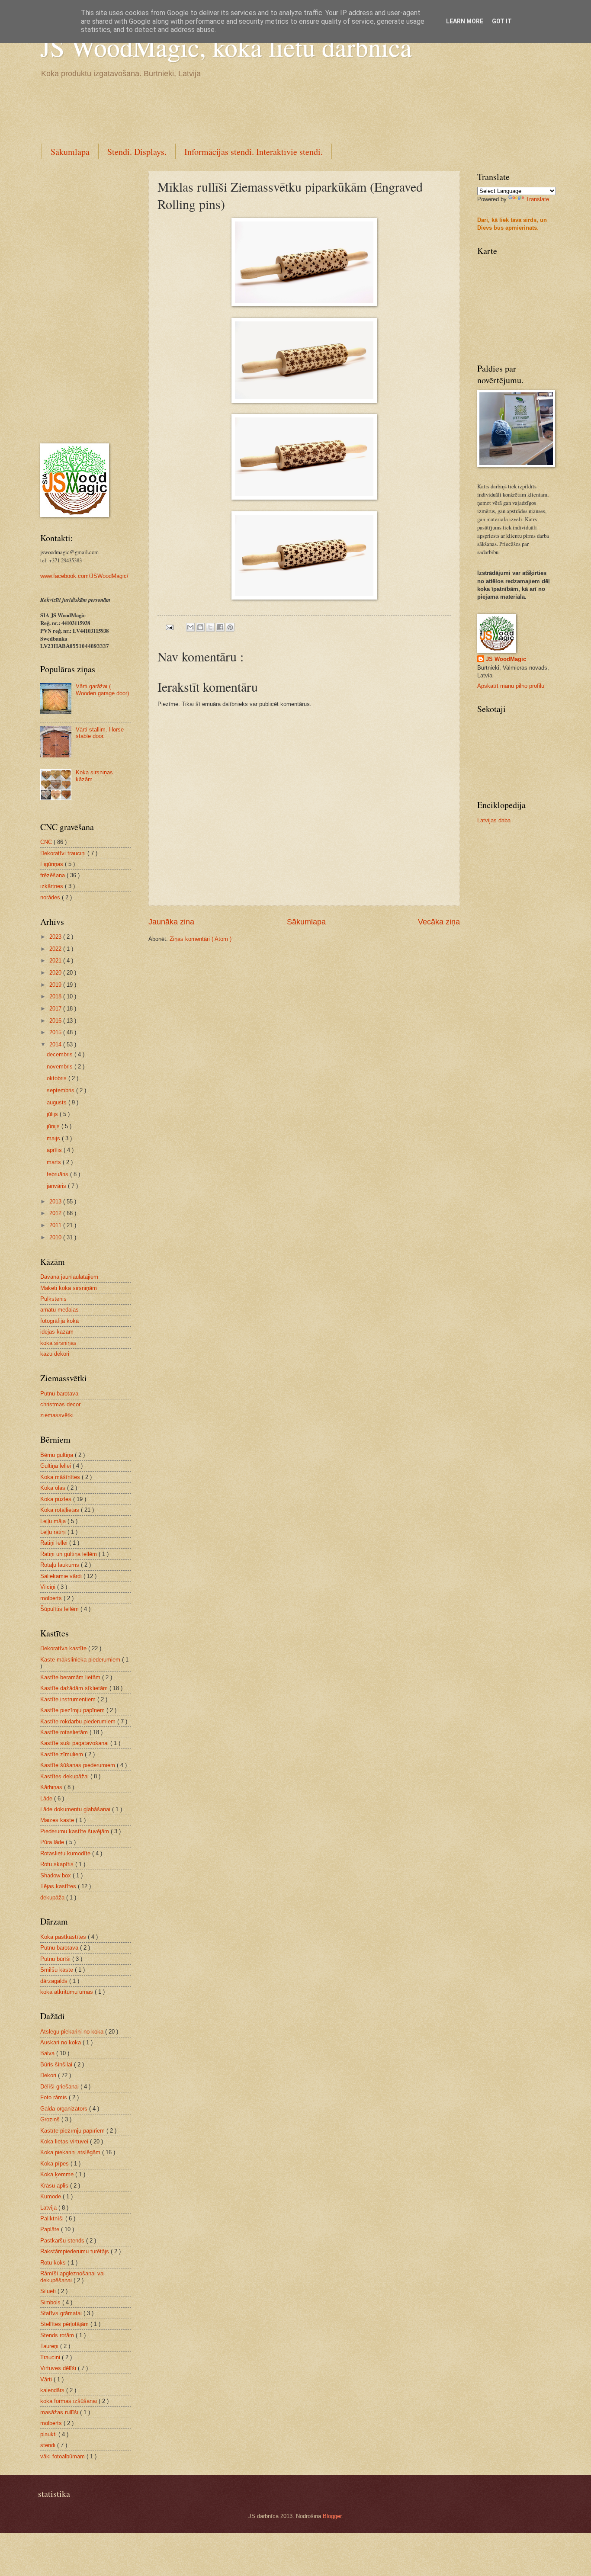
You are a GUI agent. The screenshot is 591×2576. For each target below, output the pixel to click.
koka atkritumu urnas (67, 1992)
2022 (56, 949)
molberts (52, 1598)
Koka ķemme (58, 2174)
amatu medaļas (59, 1310)
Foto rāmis (55, 2097)
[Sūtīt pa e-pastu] (190, 627)
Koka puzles (57, 1499)
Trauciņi (51, 2357)
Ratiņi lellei (55, 1543)
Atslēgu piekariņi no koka (73, 2032)
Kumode (51, 2196)
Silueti (49, 2291)
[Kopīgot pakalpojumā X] (210, 627)
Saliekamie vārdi (62, 1576)
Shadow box (56, 1875)
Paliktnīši (53, 2218)
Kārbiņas (52, 1787)
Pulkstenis (53, 1299)
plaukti (49, 2434)
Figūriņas (53, 864)
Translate (537, 199)
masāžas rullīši (60, 2412)
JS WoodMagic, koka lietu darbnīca (226, 47)
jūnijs (54, 1126)
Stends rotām (58, 2335)
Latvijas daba (494, 820)
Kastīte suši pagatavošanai (75, 1743)
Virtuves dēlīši (59, 2368)
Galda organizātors (65, 2109)
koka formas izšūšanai (69, 2401)
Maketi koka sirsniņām (69, 1288)
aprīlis (55, 1150)
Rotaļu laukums (61, 1565)
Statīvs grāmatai (62, 2313)
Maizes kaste (58, 1820)
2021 (56, 961)
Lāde (47, 1798)
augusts (58, 1102)
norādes (51, 897)
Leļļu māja (54, 1521)
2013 (56, 1201)
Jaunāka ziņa (171, 922)
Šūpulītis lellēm (60, 1609)
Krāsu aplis (55, 2186)
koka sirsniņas (58, 1343)
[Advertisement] (198, 109)
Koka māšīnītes (61, 1477)
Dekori (49, 2075)
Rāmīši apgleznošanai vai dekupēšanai (72, 2277)
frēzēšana (53, 875)
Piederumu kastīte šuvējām (75, 1831)
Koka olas (54, 1488)
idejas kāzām (57, 1332)
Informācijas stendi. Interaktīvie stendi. (254, 152)
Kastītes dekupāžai (65, 1776)
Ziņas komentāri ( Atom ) (201, 939)
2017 (56, 1009)
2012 (56, 1213)
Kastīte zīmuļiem (63, 1754)
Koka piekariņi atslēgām (71, 2152)
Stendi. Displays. (137, 152)
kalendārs (53, 2390)
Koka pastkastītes (64, 1937)
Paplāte (51, 2229)
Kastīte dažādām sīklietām (75, 1688)
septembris (61, 1090)
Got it (502, 21)
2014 (56, 1044)
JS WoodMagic (506, 659)
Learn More (465, 21)
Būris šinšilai (57, 2064)
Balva (48, 2053)
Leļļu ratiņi (54, 1532)
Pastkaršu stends (63, 2241)
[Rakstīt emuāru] (200, 627)
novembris (61, 1067)
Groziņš (51, 2119)
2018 (56, 996)
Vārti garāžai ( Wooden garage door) (102, 690)
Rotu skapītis (58, 1864)
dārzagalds (55, 1981)
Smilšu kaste (58, 1970)
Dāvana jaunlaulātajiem (69, 1277)
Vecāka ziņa (439, 922)
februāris (58, 1174)
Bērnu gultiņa (58, 1455)
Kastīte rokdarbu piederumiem (79, 1721)
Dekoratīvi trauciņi (64, 853)
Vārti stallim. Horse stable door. (100, 733)
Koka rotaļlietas (61, 1510)
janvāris (57, 1186)
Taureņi (50, 2346)
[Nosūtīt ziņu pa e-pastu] (169, 627)
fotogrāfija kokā (59, 1321)
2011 (56, 1225)
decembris (61, 1054)
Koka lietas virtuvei (65, 2141)
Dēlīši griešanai (60, 2087)
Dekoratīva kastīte (64, 1648)
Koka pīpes (55, 2164)
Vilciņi (49, 1587)
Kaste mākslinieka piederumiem (81, 1660)
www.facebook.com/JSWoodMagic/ (84, 576)
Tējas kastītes (59, 1886)
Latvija (49, 2208)
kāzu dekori (55, 1354)
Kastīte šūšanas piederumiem (79, 1765)
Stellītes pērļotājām (65, 2324)
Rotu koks (54, 2263)
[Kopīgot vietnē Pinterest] (230, 627)
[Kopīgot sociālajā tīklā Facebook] (220, 627)
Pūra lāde (53, 1842)
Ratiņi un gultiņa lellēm (69, 1554)
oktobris (58, 1078)
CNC (47, 842)
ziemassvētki (57, 1415)
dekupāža (53, 1898)
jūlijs (53, 1114)
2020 (56, 973)
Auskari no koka (61, 2042)
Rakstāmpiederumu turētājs (75, 2251)
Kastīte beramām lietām (71, 1677)
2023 (56, 937)
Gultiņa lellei (56, 1466)
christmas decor (60, 1404)
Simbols (51, 2302)
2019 (56, 985)
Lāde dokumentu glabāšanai (76, 1809)
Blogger (332, 2516)
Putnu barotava (59, 1394)
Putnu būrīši (56, 1959)
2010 (56, 1237)
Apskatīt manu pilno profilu (511, 686)
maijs (54, 1138)
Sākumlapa (70, 152)
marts (55, 1162)
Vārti (47, 2379)
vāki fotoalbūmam (63, 2456)
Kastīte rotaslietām (65, 1732)
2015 (56, 1032)
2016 (56, 1021)
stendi (49, 2445)
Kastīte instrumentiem (69, 1699)
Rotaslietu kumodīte (66, 1853)
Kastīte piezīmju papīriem (73, 1710)
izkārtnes (53, 886)
